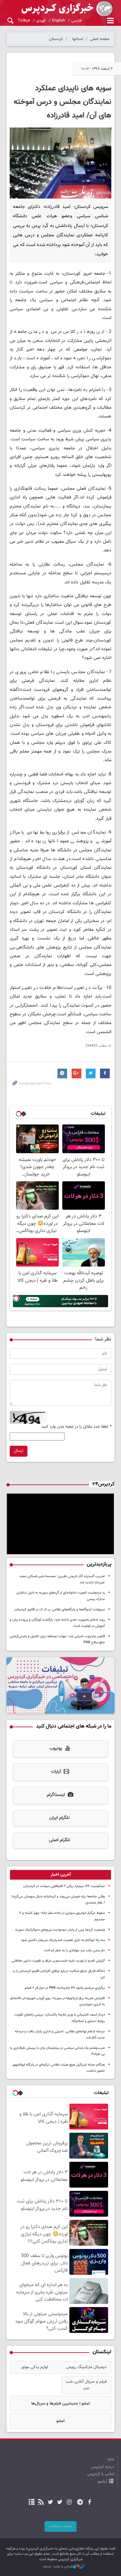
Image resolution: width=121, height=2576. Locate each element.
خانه (111, 2459)
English (59, 21)
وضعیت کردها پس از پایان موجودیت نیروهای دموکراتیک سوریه (60, 1930)
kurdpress (60, 9)
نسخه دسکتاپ (60, 2526)
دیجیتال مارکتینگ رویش (86, 2367)
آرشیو (103, 2481)
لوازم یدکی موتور (35, 2367)
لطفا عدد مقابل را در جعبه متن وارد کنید (76, 1427)
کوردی (41, 21)
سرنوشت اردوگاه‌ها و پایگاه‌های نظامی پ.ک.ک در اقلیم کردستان (60, 1610)
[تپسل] (16, 1298)
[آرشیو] (31, 2503)
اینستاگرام (56, 1795)
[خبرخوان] (41, 2503)
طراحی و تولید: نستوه (58, 2567)
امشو (60, 2421)
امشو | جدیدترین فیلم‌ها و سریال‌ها (60, 2404)
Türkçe (24, 21)
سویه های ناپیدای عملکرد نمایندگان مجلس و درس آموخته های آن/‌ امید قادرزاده (62, 102)
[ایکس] (60, 2503)
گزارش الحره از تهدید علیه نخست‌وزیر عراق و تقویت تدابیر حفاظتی (58, 1961)
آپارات (56, 1772)
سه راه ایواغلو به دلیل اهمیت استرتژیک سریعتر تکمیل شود (63, 1940)
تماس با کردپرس (101, 2474)
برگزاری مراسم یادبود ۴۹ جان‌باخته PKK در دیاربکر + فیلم (65, 1988)
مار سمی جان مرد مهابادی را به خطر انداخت (74, 1950)
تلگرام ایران (60, 1818)
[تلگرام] (80, 2503)
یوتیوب (56, 1749)
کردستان (56, 39)
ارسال (19, 1451)
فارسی (76, 21)
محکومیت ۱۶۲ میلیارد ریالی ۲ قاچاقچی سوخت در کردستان (64, 1886)
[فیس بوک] (89, 2503)
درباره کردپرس (103, 2467)
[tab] (60, 1875)
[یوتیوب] (50, 2503)
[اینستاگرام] (69, 2503)
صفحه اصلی (100, 39)
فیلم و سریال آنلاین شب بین (86, 2385)
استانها (78, 39)
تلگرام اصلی (60, 1840)
